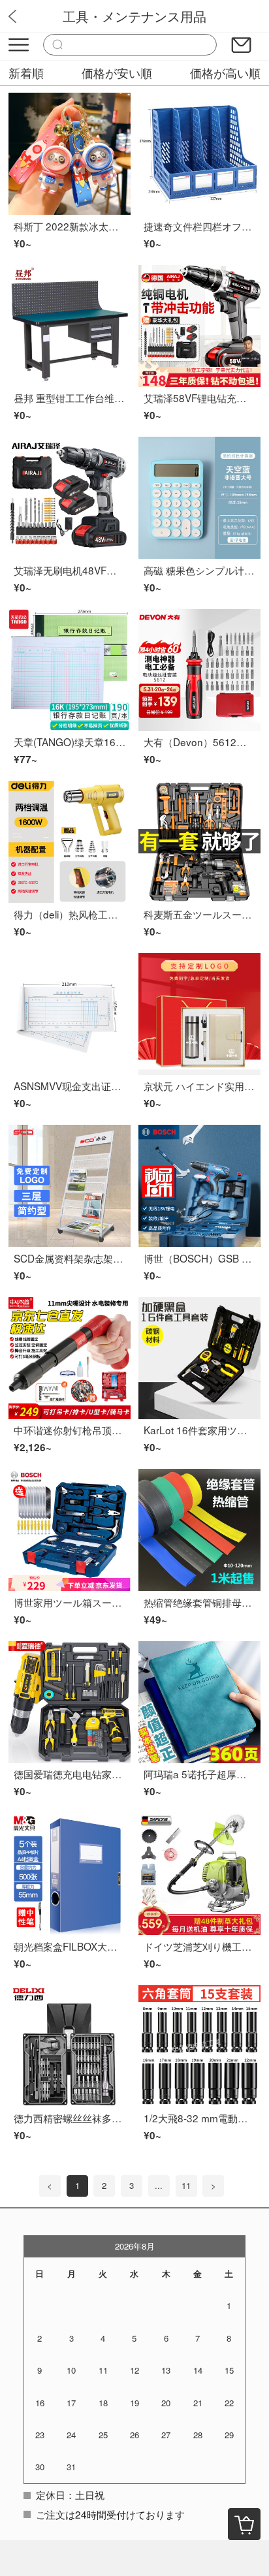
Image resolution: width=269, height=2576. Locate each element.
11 (186, 2185)
